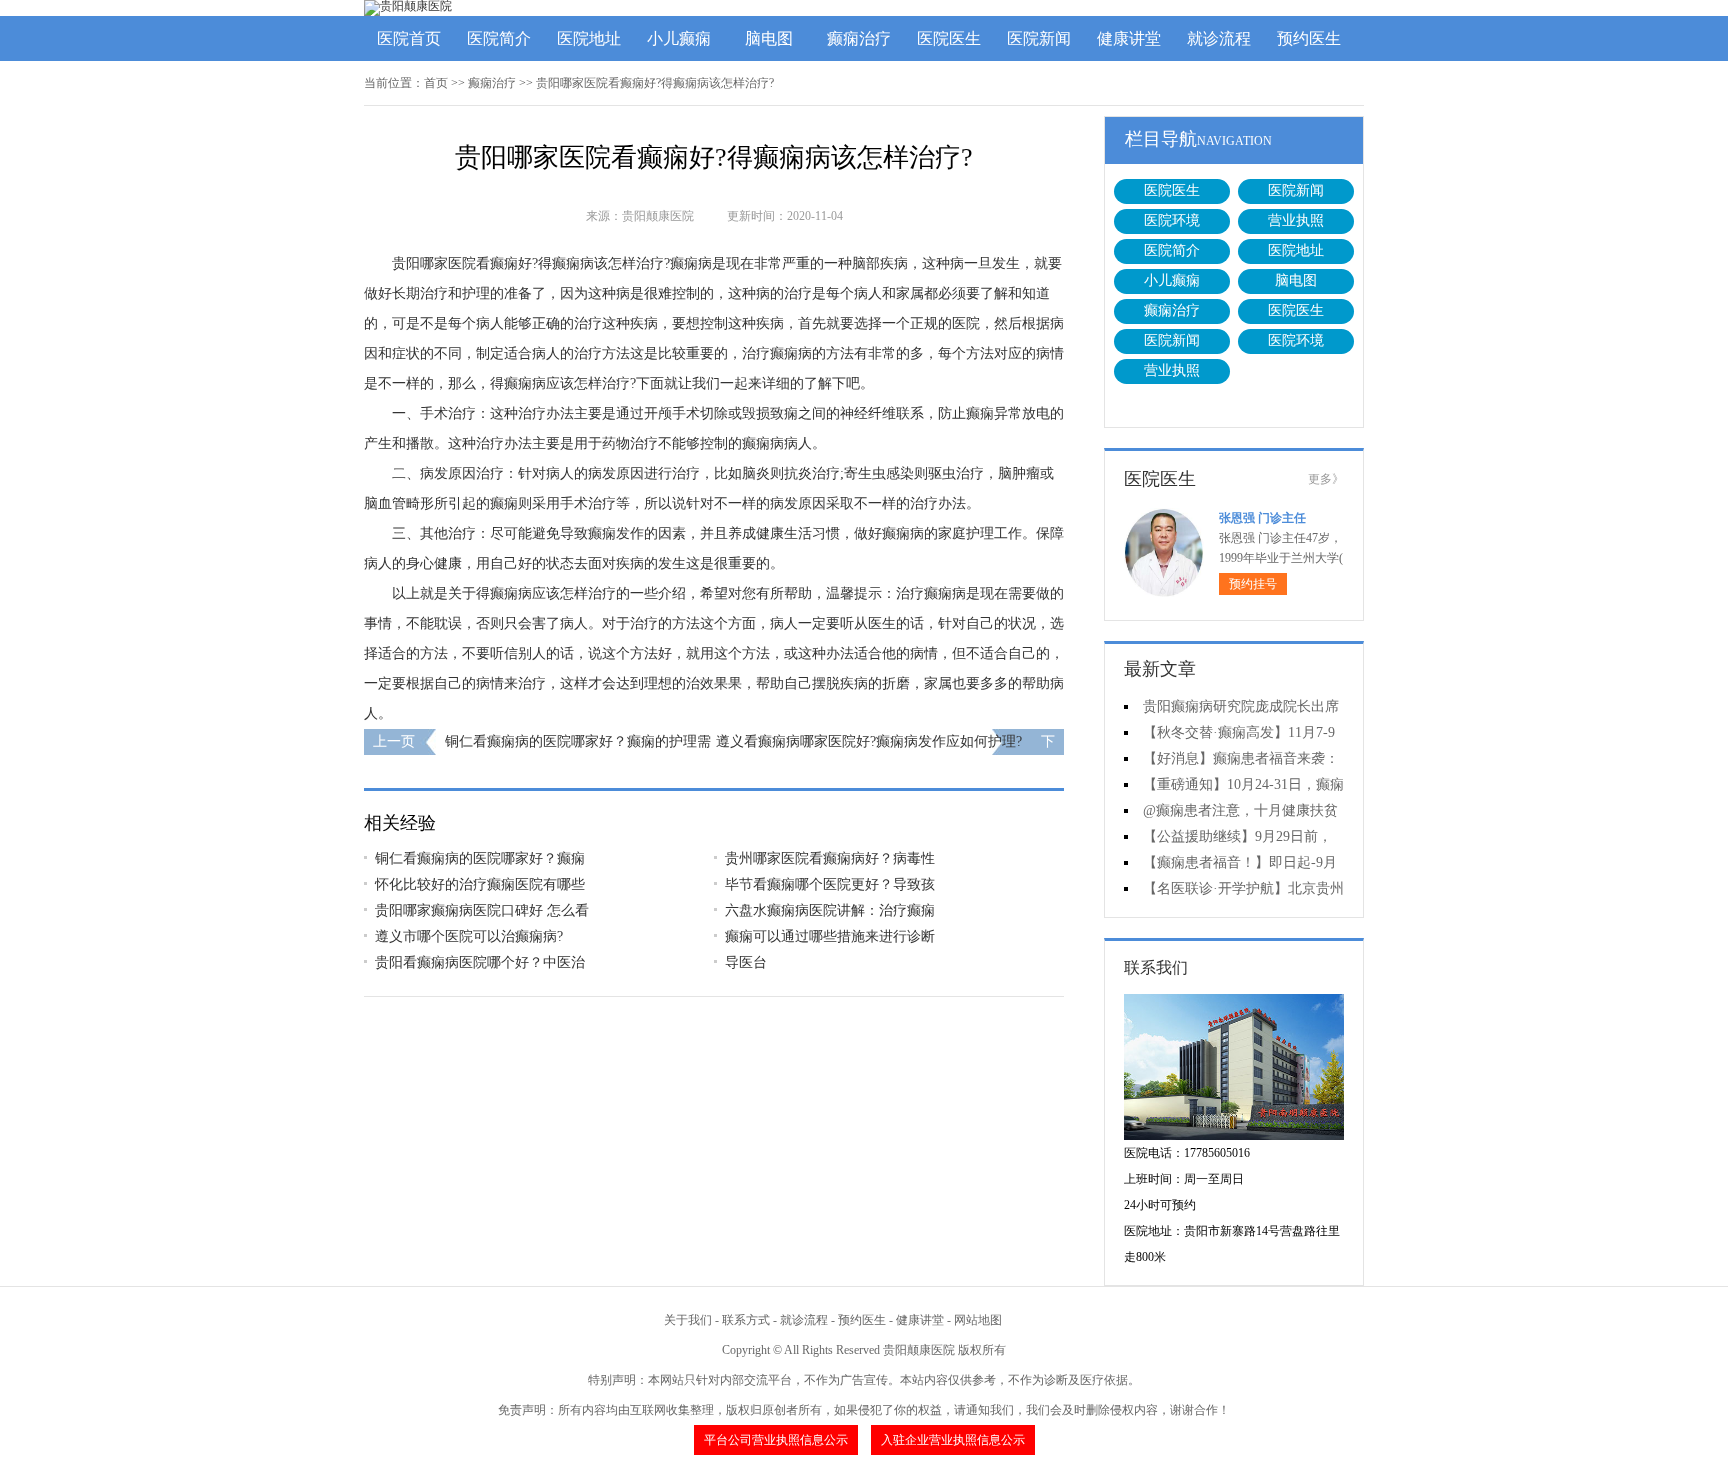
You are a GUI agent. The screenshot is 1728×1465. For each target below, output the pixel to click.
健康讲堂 (1129, 38)
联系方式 (746, 1320)
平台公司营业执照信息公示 (776, 1440)
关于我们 (688, 1320)
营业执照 (1296, 220)
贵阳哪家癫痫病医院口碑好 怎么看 (482, 910)
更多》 (1326, 479)
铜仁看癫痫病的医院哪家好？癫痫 (480, 858)
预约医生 (1309, 38)
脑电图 (769, 38)
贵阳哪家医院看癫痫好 (462, 263)
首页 (436, 83)
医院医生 (949, 38)
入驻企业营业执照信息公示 (953, 1440)
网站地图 (978, 1320)
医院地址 (589, 38)
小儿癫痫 (679, 38)
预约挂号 (1253, 584)
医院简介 (499, 38)
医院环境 (1172, 220)
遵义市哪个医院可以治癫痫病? (469, 936)
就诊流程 (1219, 38)
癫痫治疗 (859, 38)
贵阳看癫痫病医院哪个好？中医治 (480, 962)
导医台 (746, 962)
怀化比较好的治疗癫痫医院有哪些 (480, 884)
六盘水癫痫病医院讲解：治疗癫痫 (830, 910)
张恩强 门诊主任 (1262, 518)
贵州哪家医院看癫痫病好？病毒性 (830, 858)
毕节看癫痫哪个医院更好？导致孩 (830, 884)
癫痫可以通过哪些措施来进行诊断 (830, 936)
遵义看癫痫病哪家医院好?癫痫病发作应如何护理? (869, 741)
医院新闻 (1039, 38)
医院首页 (409, 38)
